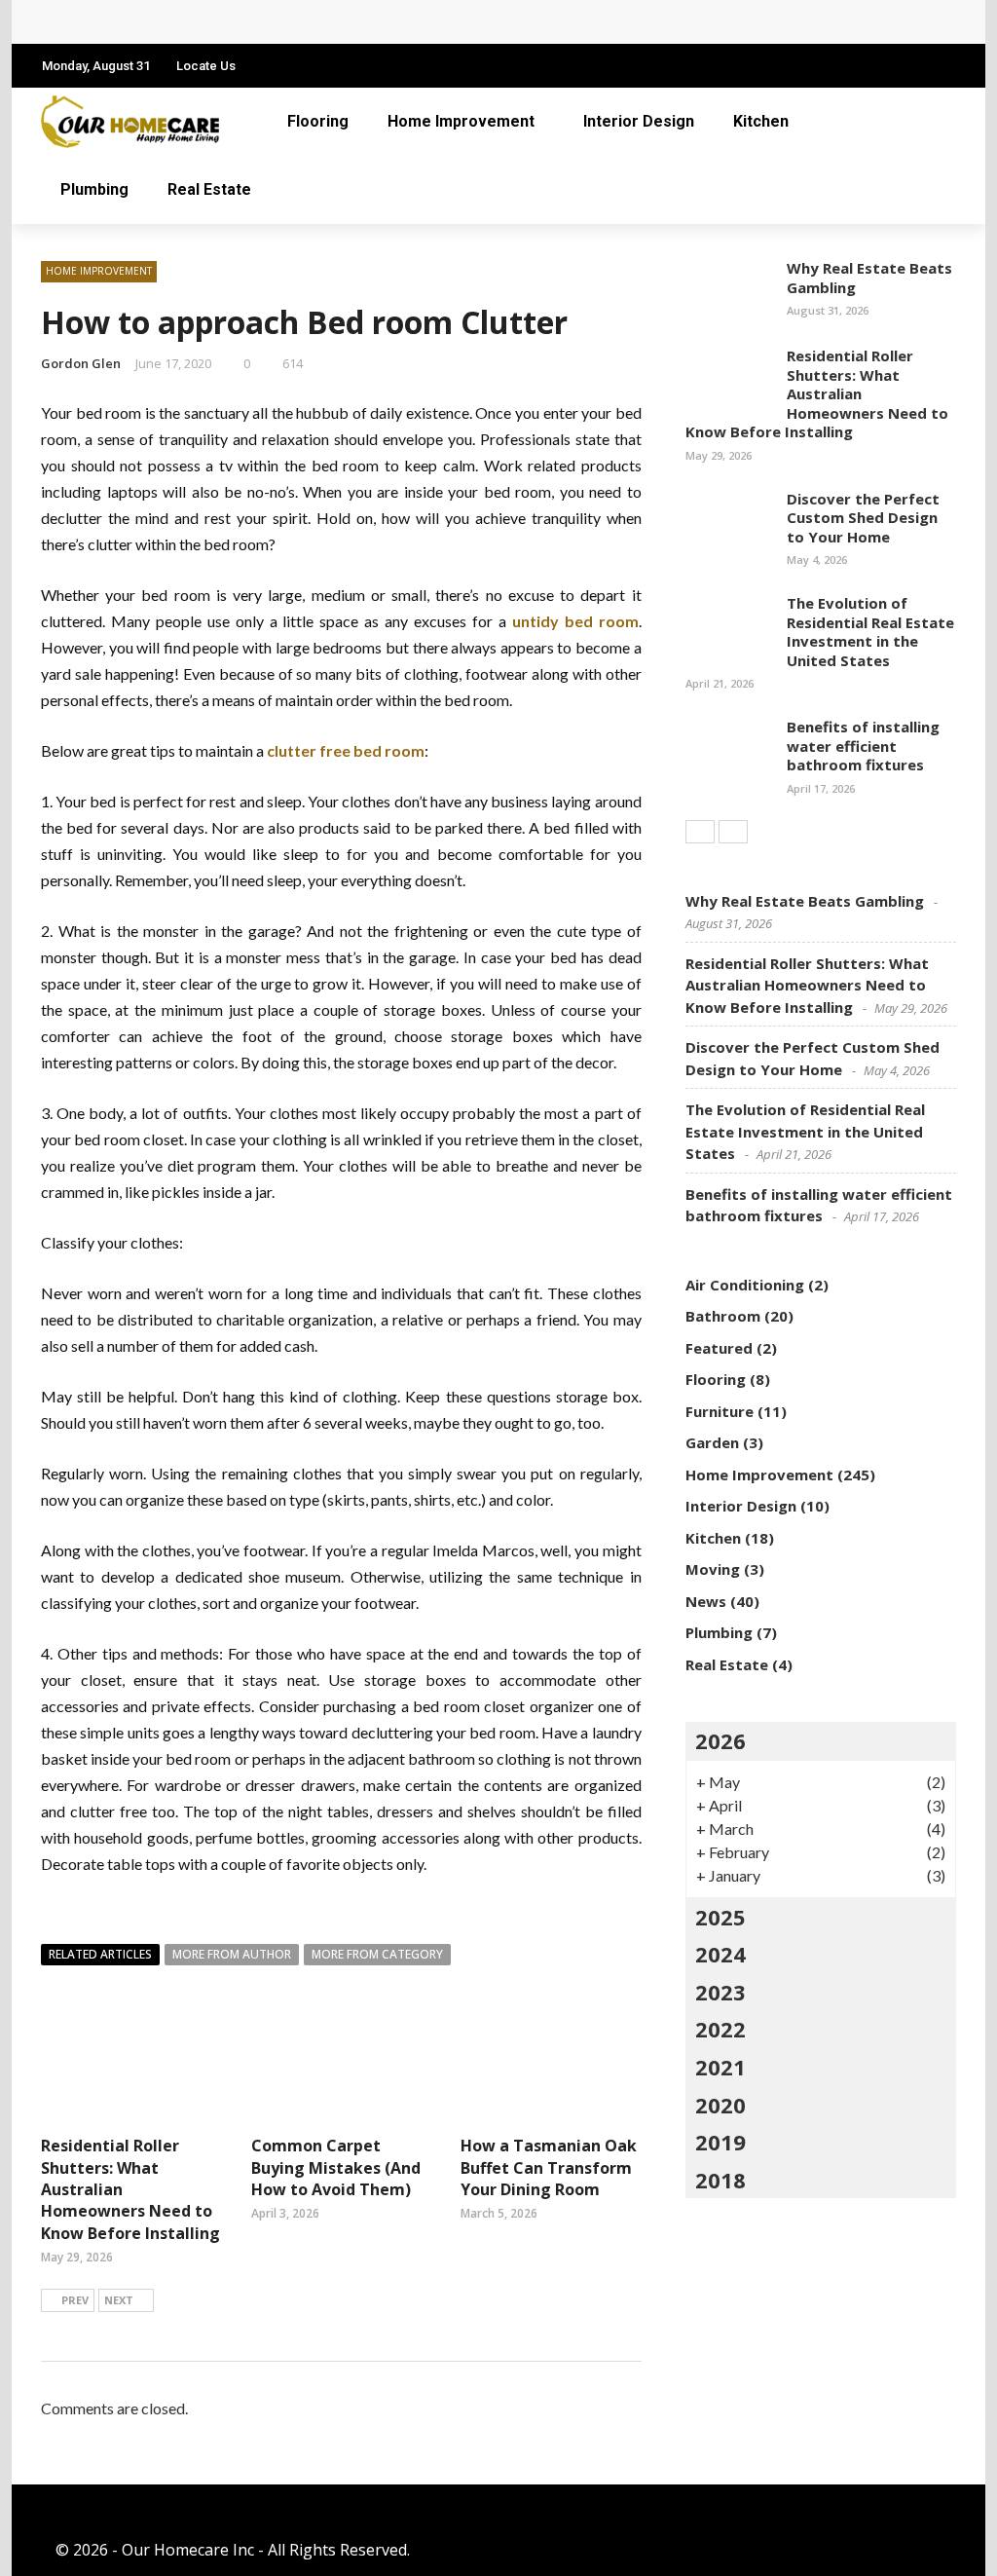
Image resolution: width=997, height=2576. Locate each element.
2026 (720, 1740)
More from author (232, 1954)
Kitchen (761, 121)
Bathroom (723, 1316)
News (706, 1601)
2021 (720, 2067)
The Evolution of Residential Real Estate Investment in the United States (870, 632)
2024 (720, 1954)
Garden (712, 1442)
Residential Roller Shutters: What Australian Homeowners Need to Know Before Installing (817, 393)
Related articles (100, 1954)
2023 (720, 1992)
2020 (720, 2105)
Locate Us (206, 66)
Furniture (720, 1411)
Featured (719, 1348)
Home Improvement (461, 121)
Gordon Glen (81, 363)
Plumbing (94, 189)
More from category (377, 1954)
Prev (75, 2300)
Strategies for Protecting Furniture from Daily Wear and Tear (296, 22)
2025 (720, 1917)
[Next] (733, 832)
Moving (713, 1569)
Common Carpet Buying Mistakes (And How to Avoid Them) (336, 2167)
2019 (720, 2142)
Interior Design (639, 121)
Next (119, 2300)
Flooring (318, 121)
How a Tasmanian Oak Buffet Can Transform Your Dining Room (549, 2167)
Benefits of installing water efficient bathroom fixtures (863, 746)
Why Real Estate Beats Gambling (869, 278)
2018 (720, 2180)
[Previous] (700, 832)
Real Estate (209, 189)
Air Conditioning (745, 1285)
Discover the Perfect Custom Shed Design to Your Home (863, 518)
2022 (720, 2029)
